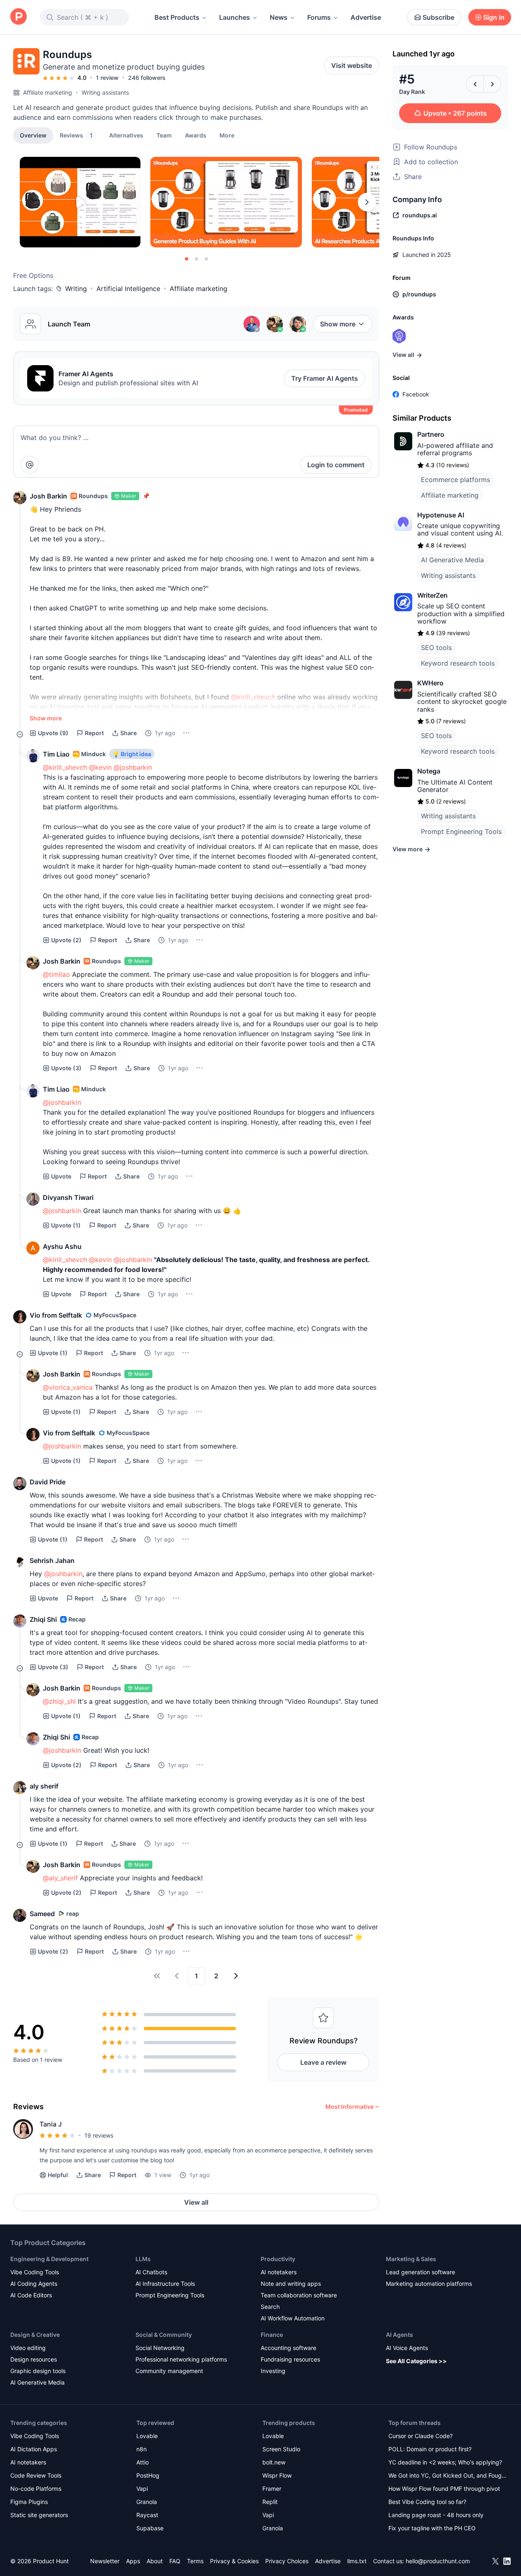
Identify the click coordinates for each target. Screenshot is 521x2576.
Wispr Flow (277, 2475)
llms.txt (357, 2561)
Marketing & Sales (411, 2259)
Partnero (431, 434)
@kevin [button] (100, 767)
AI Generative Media (452, 560)
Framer (272, 2489)
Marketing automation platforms (429, 2284)
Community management (169, 2371)
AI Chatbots (151, 2272)
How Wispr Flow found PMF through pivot (444, 2489)
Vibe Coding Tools (35, 2272)
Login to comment (336, 465)
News (279, 17)
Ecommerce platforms (456, 480)
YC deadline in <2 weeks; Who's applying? (445, 2462)
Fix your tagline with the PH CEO (432, 2528)
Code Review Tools (36, 2475)
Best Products (177, 17)
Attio (143, 2462)
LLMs (143, 2259)
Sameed (42, 1914)
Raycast (147, 2515)
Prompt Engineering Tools (461, 831)
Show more (338, 324)
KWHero (430, 683)
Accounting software (289, 2348)
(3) (66, 1068)
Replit (270, 2502)
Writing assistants (105, 92)
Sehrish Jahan (52, 1561)
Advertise (366, 17)
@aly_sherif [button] (60, 1878)
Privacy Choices (287, 2561)
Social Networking (160, 2348)
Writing (76, 289)
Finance (272, 2335)
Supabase (150, 2528)
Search (270, 2307)
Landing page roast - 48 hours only (436, 2515)
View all (196, 2202)
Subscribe (438, 17)
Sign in (494, 17)
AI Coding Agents (34, 2284)
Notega (429, 771)
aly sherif (44, 1786)
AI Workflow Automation (293, 2318)
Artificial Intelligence (128, 289)
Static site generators (39, 2515)
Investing (273, 2371)
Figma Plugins (29, 2502)
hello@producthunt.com (438, 2561)
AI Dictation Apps (34, 2449)
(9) (53, 733)
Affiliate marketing (48, 92)
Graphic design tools (38, 2371)
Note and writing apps (291, 2284)
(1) (66, 1225)
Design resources (34, 2359)
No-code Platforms (36, 2489)
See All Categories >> (416, 2361)
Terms (195, 2561)
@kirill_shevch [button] (253, 697)
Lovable (147, 2436)
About (155, 2561)
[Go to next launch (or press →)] (492, 84)
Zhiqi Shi (43, 1619)
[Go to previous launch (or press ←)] (475, 84)
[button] (227, 135)
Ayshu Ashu (62, 1246)
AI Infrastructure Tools (165, 2284)
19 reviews (99, 2135)
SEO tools (436, 647)
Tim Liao (56, 754)
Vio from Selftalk (56, 1315)
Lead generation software (421, 2272)
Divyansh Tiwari (68, 1197)
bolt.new (274, 2462)
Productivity (278, 2259)
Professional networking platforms (181, 2359)
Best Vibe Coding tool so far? (427, 2502)
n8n (141, 2449)
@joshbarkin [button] (133, 767)
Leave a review (323, 2062)
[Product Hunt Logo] (19, 17)
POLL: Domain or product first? (430, 2449)
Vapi (142, 2489)
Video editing (28, 2348)
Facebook (416, 394)
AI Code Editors (31, 2295)
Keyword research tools (458, 663)
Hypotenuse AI (441, 515)
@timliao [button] (56, 974)
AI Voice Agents (407, 2348)
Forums (319, 17)
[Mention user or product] (30, 465)
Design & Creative (35, 2335)
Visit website (352, 65)
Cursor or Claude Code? (421, 2436)
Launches (235, 17)
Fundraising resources (290, 2359)
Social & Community (164, 2335)
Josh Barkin (48, 496)
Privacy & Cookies (234, 2561)
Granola (147, 2502)
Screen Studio (281, 2449)
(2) (66, 940)
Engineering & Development (49, 2259)
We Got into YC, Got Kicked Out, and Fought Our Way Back (448, 2476)
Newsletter (105, 2561)
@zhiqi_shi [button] (59, 1701)
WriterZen (432, 595)
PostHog (148, 2475)
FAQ (175, 2561)
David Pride (48, 1482)
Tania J (51, 2124)
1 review (107, 78)
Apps (133, 2561)
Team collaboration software (299, 2295)
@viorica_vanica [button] (68, 1387)
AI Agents (400, 2335)
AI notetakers (279, 2272)
